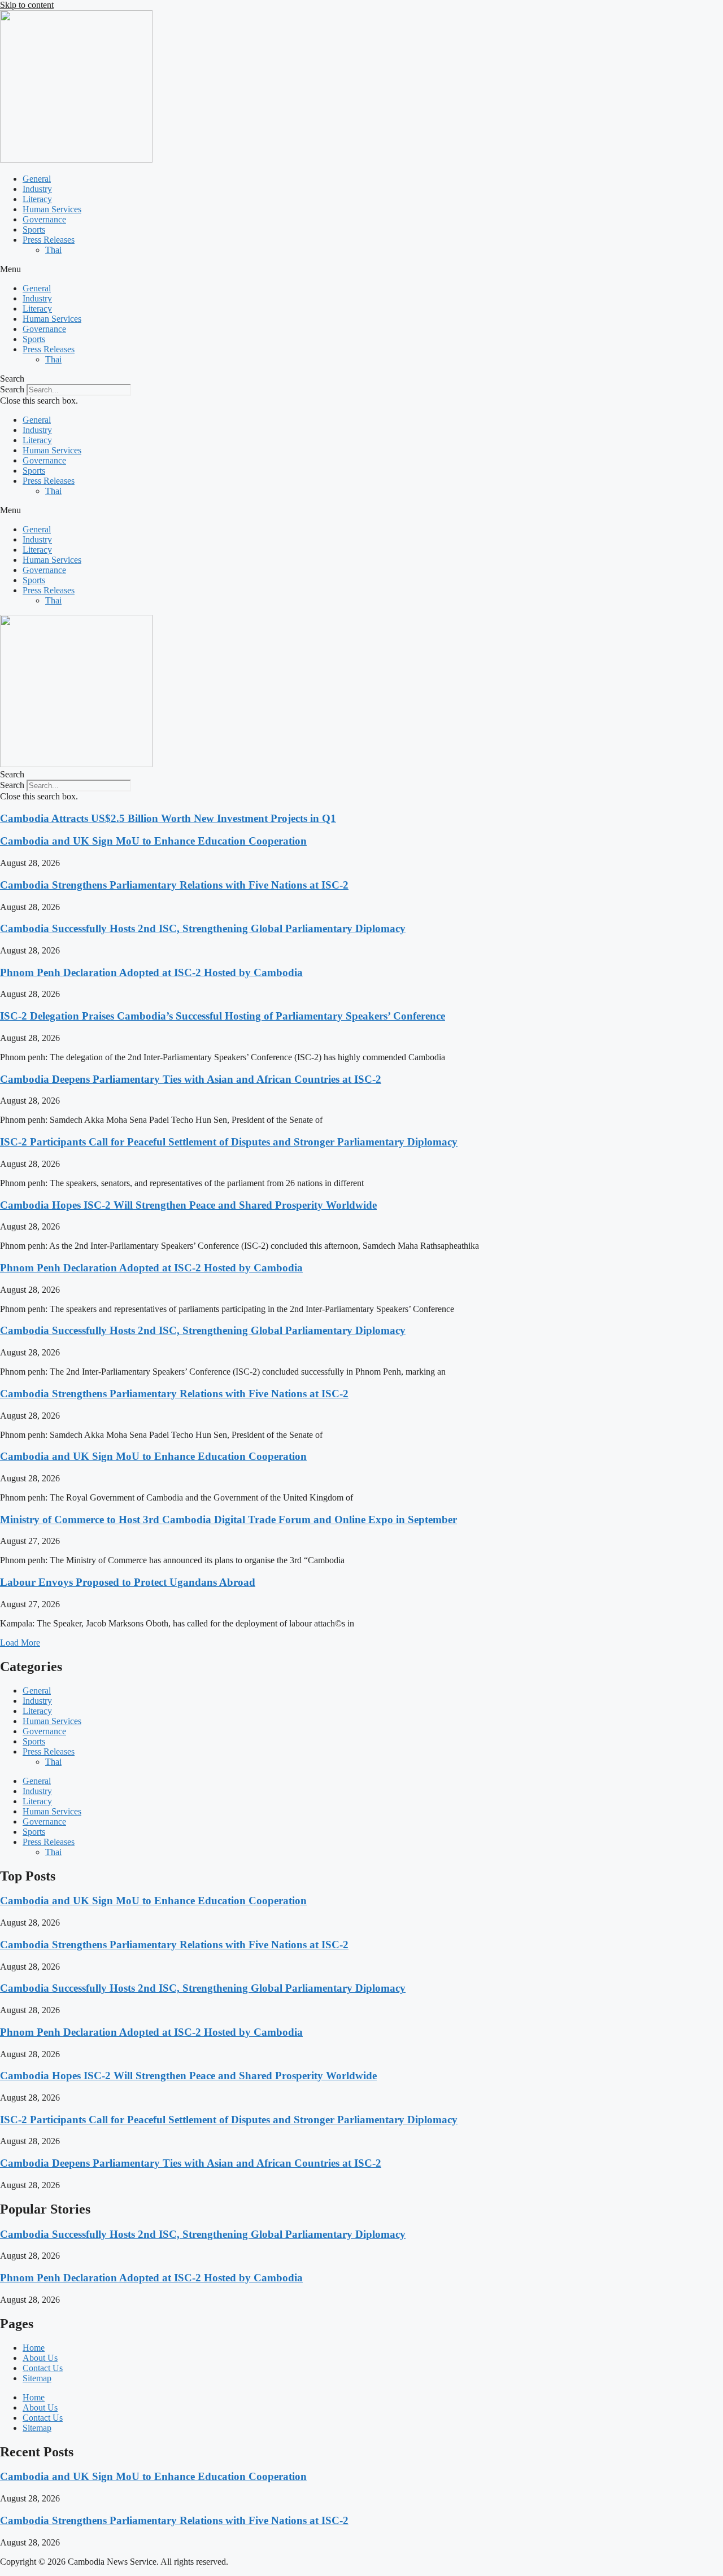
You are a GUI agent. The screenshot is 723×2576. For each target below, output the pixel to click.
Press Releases (49, 240)
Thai (53, 250)
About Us (40, 2358)
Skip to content (27, 5)
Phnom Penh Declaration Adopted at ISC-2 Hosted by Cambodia (151, 972)
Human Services (52, 209)
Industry (37, 189)
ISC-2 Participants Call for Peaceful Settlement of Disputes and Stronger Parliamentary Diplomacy (229, 1142)
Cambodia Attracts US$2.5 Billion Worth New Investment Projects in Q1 (168, 818)
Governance (44, 219)
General (37, 179)
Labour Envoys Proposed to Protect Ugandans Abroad (128, 1582)
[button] (361, 269)
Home (34, 2348)
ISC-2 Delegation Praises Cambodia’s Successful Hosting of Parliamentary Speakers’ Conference (223, 1016)
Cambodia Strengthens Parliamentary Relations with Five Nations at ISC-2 (174, 885)
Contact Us (43, 2368)
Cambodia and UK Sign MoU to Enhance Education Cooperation (153, 841)
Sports (34, 229)
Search (12, 389)
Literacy (37, 199)
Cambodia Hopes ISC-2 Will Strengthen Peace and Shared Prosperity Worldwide (188, 1205)
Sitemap (37, 2378)
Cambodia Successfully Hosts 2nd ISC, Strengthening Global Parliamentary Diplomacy (203, 928)
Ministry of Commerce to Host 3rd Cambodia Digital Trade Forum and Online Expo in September (228, 1519)
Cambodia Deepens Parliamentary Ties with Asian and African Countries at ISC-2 (191, 1079)
